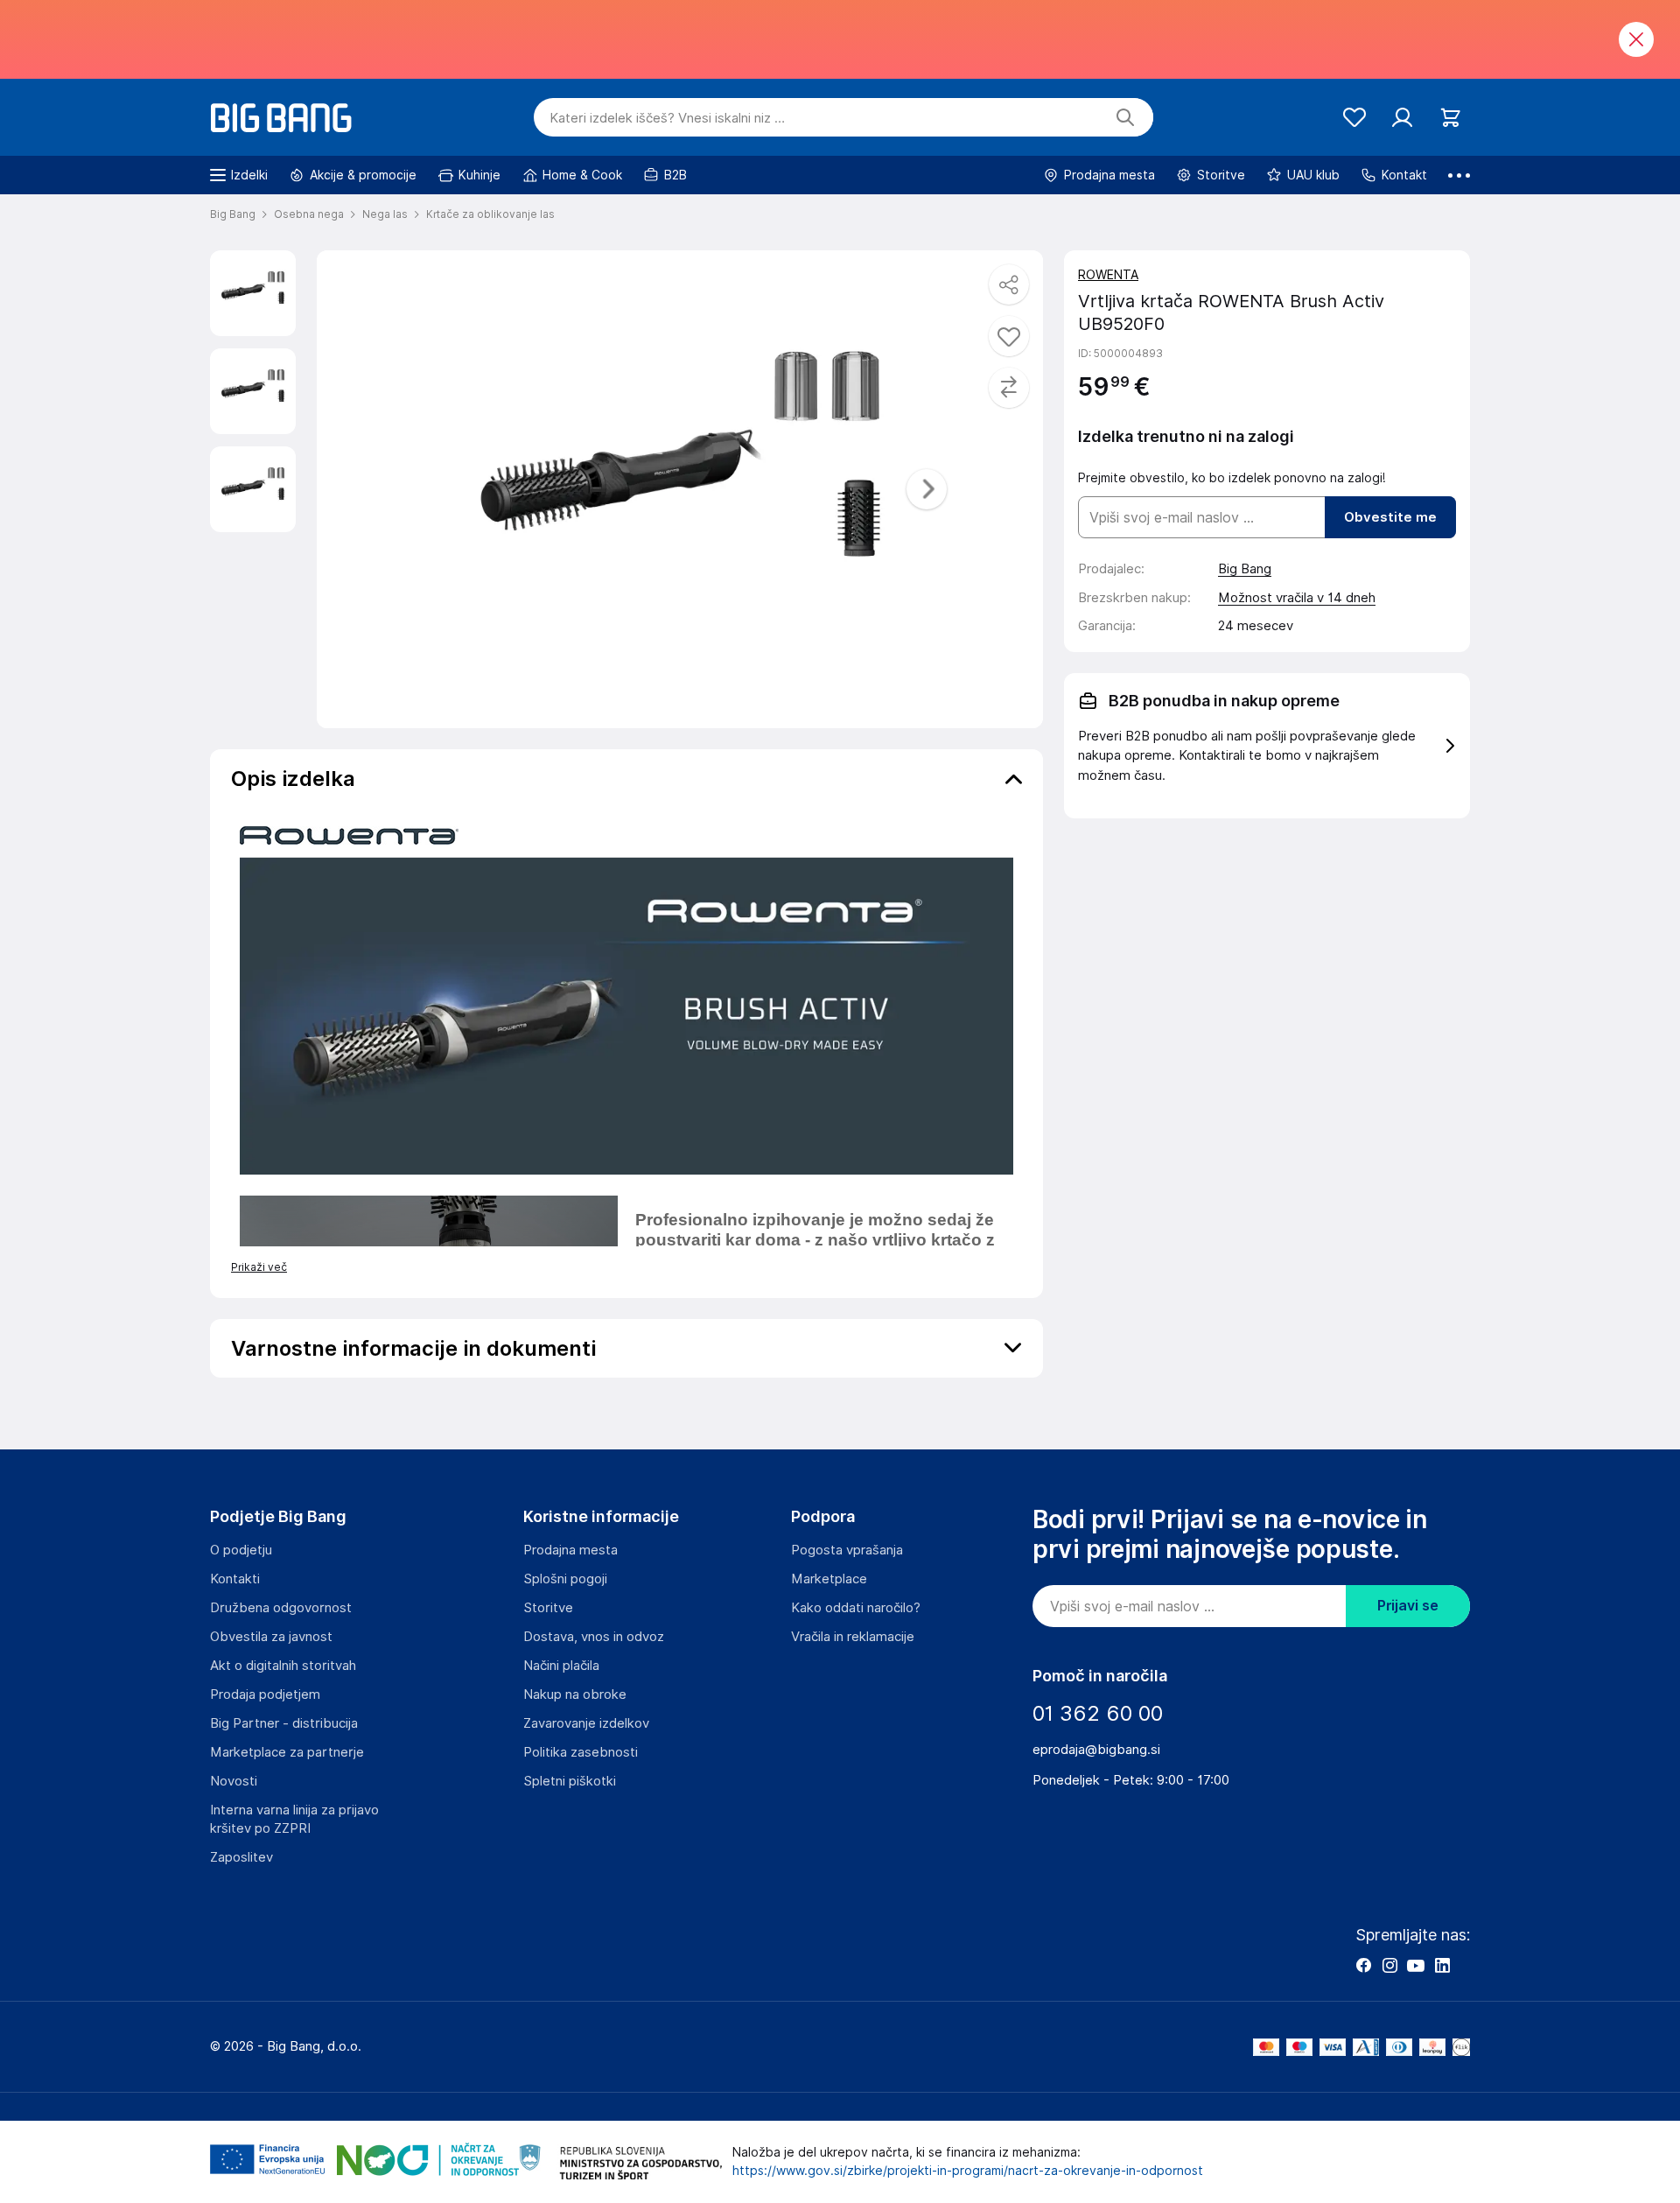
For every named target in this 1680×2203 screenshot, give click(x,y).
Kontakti (235, 1579)
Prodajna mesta (570, 1550)
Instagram (1389, 1965)
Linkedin (1442, 1965)
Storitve (548, 1608)
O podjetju (241, 1550)
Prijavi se (1408, 1606)
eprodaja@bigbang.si (1096, 1750)
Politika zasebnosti (581, 1752)
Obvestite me (1390, 517)
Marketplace (829, 1579)
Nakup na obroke (575, 1694)
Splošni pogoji (565, 1579)
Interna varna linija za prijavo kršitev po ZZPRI (294, 1819)
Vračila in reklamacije (853, 1637)
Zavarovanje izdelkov (586, 1723)
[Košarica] (1450, 118)
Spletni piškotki (570, 1781)
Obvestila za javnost (271, 1637)
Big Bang (1245, 569)
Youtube (1416, 1965)
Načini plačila (561, 1666)
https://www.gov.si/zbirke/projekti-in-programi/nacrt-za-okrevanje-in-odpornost (968, 2171)
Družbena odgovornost (281, 1608)
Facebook (1363, 1965)
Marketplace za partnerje (287, 1752)
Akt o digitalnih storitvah (283, 1666)
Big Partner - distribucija (284, 1723)
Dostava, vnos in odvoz (594, 1637)
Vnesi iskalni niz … (667, 118)
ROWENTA (1108, 275)
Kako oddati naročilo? (856, 1608)
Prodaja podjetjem (265, 1694)
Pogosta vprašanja (847, 1550)
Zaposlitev (241, 1857)
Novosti (234, 1781)
